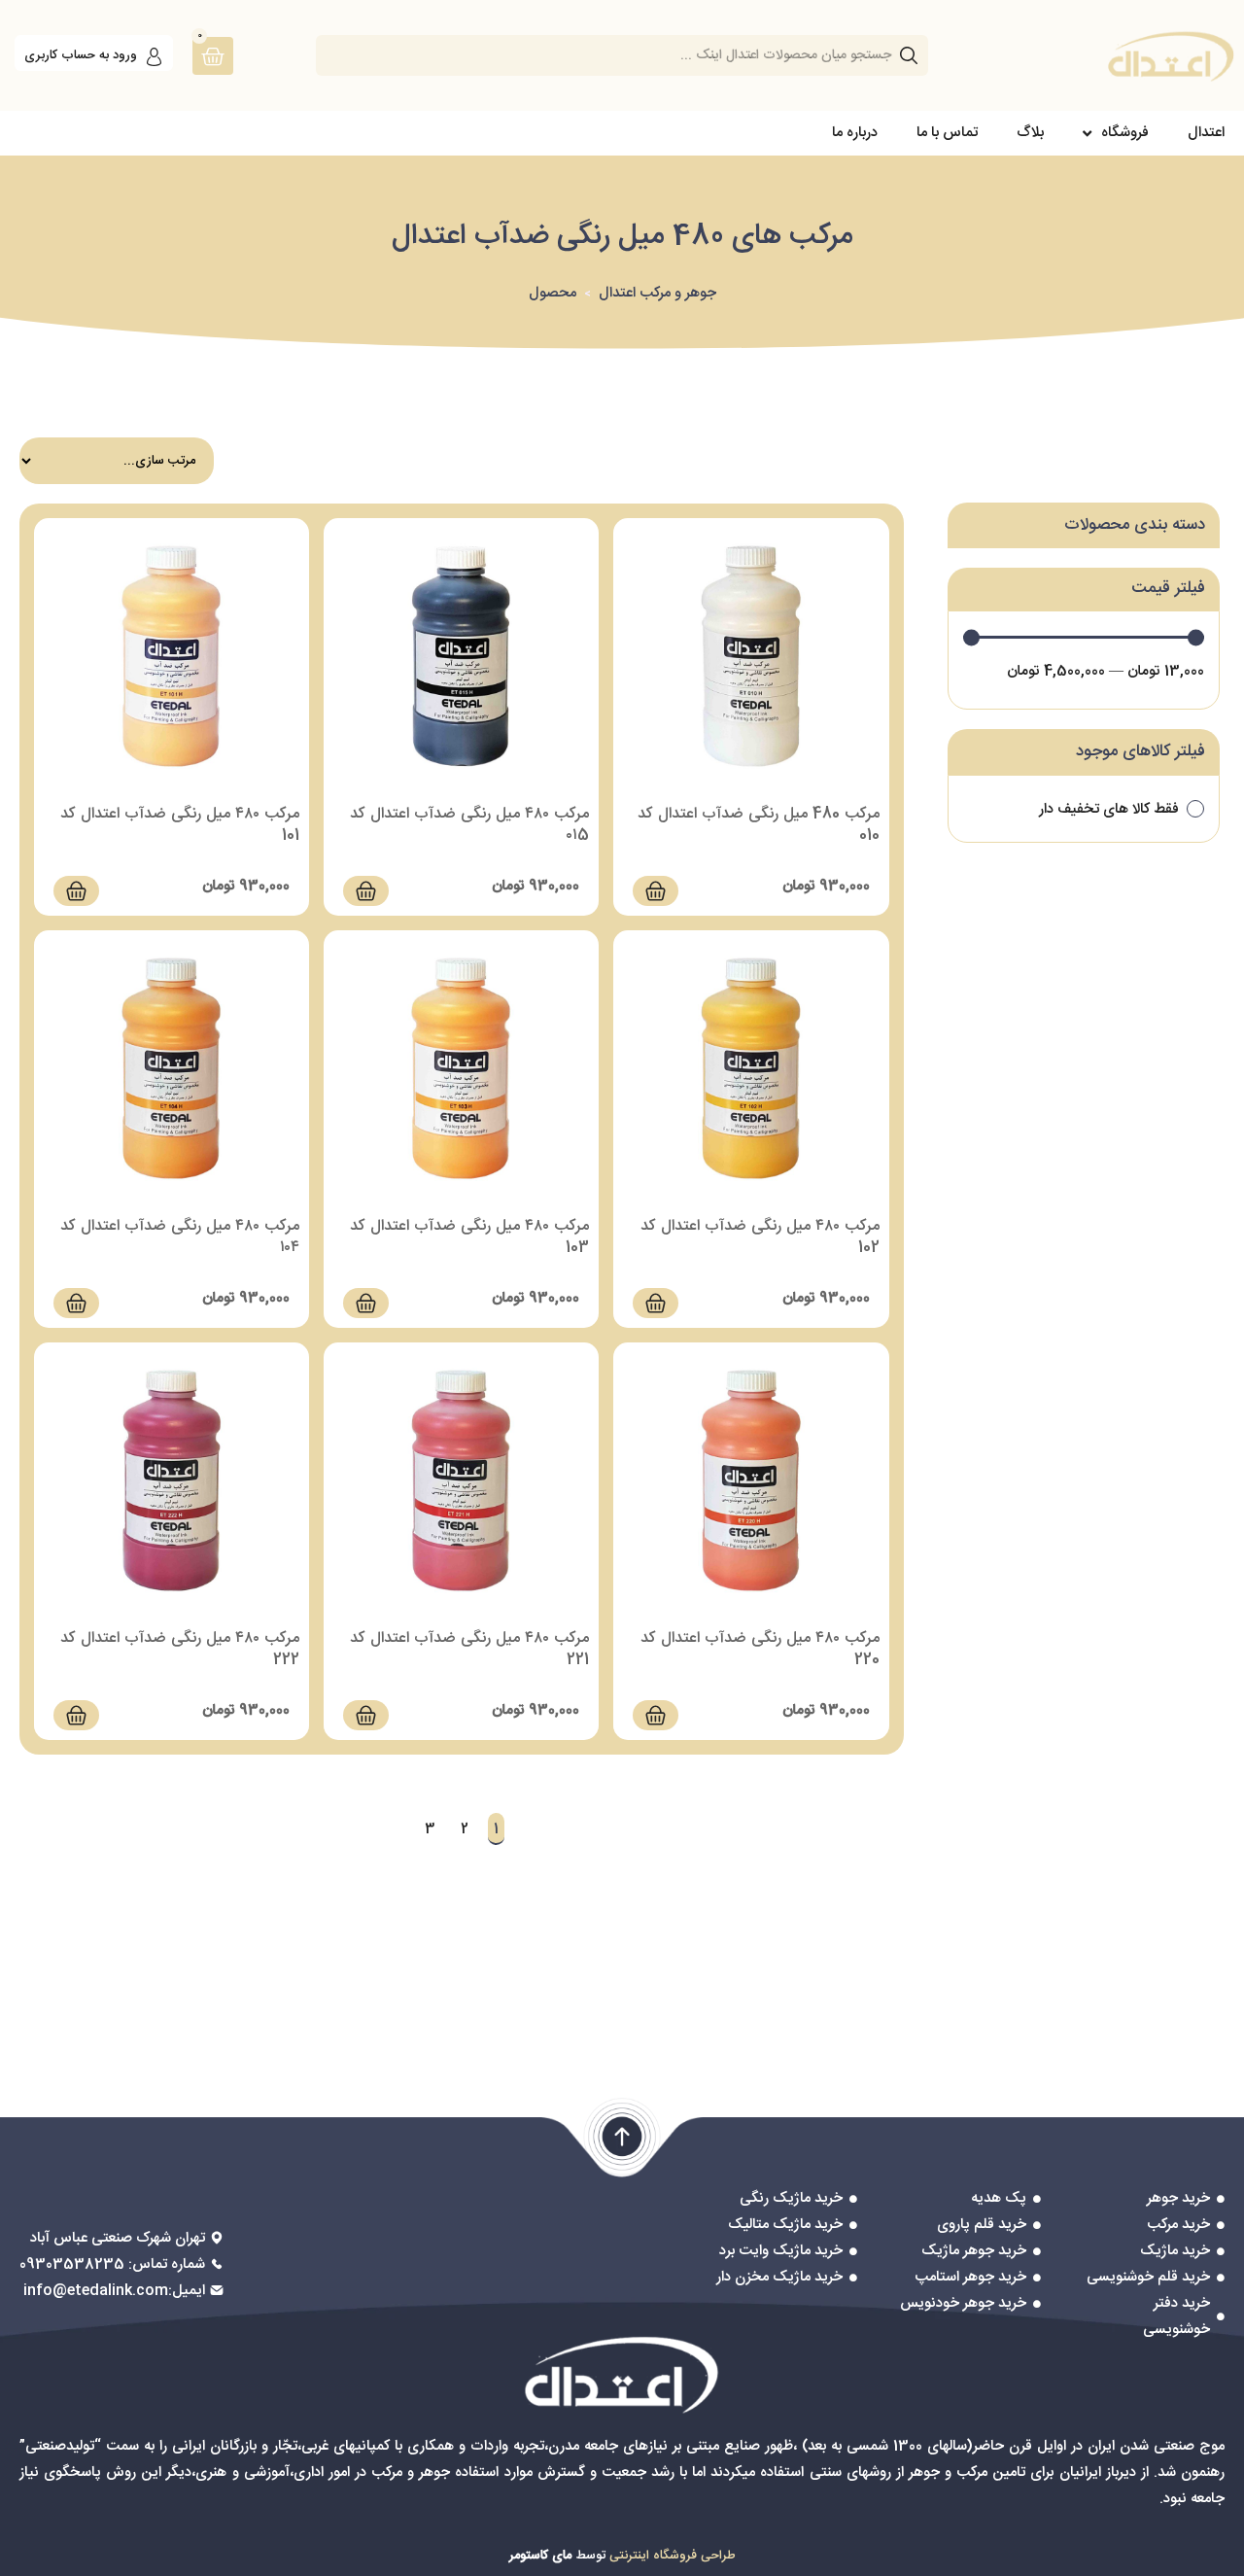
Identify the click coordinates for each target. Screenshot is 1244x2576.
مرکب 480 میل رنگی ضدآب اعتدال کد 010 (759, 825)
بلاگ (1030, 133)
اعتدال (1206, 133)
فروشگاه (1125, 133)
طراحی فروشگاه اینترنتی (673, 2556)
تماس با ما (947, 133)
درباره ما (855, 133)
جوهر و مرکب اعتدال (657, 293)
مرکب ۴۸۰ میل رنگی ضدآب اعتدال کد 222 (180, 1649)
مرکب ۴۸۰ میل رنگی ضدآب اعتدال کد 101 (180, 825)
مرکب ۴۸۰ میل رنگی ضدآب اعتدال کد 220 (760, 1649)
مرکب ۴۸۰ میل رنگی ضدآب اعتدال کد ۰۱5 (469, 825)
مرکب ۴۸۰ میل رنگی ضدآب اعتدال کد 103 (469, 1237)
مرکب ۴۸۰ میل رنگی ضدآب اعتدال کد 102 (760, 1237)
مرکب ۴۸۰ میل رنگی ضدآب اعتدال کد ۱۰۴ (180, 1237)
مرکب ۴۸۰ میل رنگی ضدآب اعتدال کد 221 (469, 1649)
